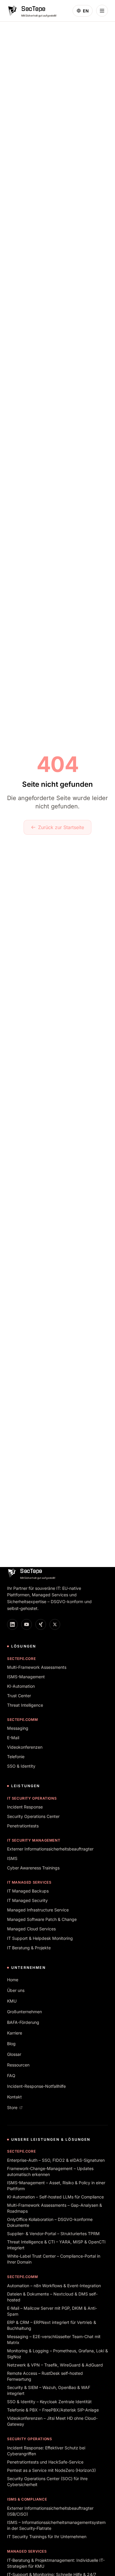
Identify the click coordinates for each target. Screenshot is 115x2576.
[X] (55, 1624)
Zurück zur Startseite (61, 827)
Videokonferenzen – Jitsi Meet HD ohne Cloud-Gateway (52, 2421)
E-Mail (13, 1738)
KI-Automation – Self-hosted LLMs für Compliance (55, 2197)
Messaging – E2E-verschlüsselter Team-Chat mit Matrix (54, 2339)
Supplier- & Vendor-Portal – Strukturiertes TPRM (53, 2234)
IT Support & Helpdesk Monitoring (40, 1938)
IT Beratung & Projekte (29, 1948)
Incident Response (25, 1807)
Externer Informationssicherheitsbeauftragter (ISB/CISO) (50, 2511)
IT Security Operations (32, 1798)
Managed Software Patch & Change (42, 1919)
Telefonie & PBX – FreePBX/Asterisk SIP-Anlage (53, 2410)
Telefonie (16, 1757)
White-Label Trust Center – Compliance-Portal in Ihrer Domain (54, 2259)
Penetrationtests (23, 1826)
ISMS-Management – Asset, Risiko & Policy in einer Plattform (56, 2186)
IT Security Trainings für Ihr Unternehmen (47, 2536)
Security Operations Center (33, 1816)
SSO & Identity (21, 1766)
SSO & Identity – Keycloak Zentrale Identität (49, 2402)
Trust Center (19, 1696)
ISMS (12, 1858)
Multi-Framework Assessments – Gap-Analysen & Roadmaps (55, 2208)
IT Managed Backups (28, 1891)
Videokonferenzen (25, 1747)
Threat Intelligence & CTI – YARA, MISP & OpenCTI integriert (56, 2245)
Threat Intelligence (25, 1705)
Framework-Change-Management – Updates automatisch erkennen (50, 2171)
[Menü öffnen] (102, 11)
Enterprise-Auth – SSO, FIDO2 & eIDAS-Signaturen (56, 2160)
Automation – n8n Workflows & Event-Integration (54, 2286)
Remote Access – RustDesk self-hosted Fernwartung (45, 2376)
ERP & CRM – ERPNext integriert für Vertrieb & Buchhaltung (52, 2325)
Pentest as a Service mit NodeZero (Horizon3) (51, 2470)
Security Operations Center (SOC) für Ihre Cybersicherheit (47, 2481)
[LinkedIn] (12, 1624)
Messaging (18, 1728)
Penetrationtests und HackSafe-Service (45, 2462)
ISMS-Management (26, 1677)
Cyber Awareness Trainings (33, 1868)
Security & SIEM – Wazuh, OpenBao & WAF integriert (49, 2390)
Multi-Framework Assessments (37, 1667)
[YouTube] (27, 1624)
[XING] (41, 1624)
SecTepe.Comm (22, 1720)
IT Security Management (34, 1840)
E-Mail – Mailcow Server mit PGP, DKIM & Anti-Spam (52, 2311)
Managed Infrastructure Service (38, 1910)
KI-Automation (21, 1686)
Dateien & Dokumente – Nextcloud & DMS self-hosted (52, 2297)
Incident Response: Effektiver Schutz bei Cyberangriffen (46, 2451)
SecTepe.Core (21, 1659)
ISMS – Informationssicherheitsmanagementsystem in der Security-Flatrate (56, 2525)
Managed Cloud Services (31, 1929)
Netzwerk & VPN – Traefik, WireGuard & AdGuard (55, 2365)
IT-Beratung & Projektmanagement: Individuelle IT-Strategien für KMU (56, 2563)
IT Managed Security (27, 1900)
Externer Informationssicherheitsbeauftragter (50, 1849)
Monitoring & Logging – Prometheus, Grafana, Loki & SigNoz (57, 2354)
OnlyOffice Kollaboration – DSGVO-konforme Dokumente (50, 2222)
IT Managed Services (29, 1882)
